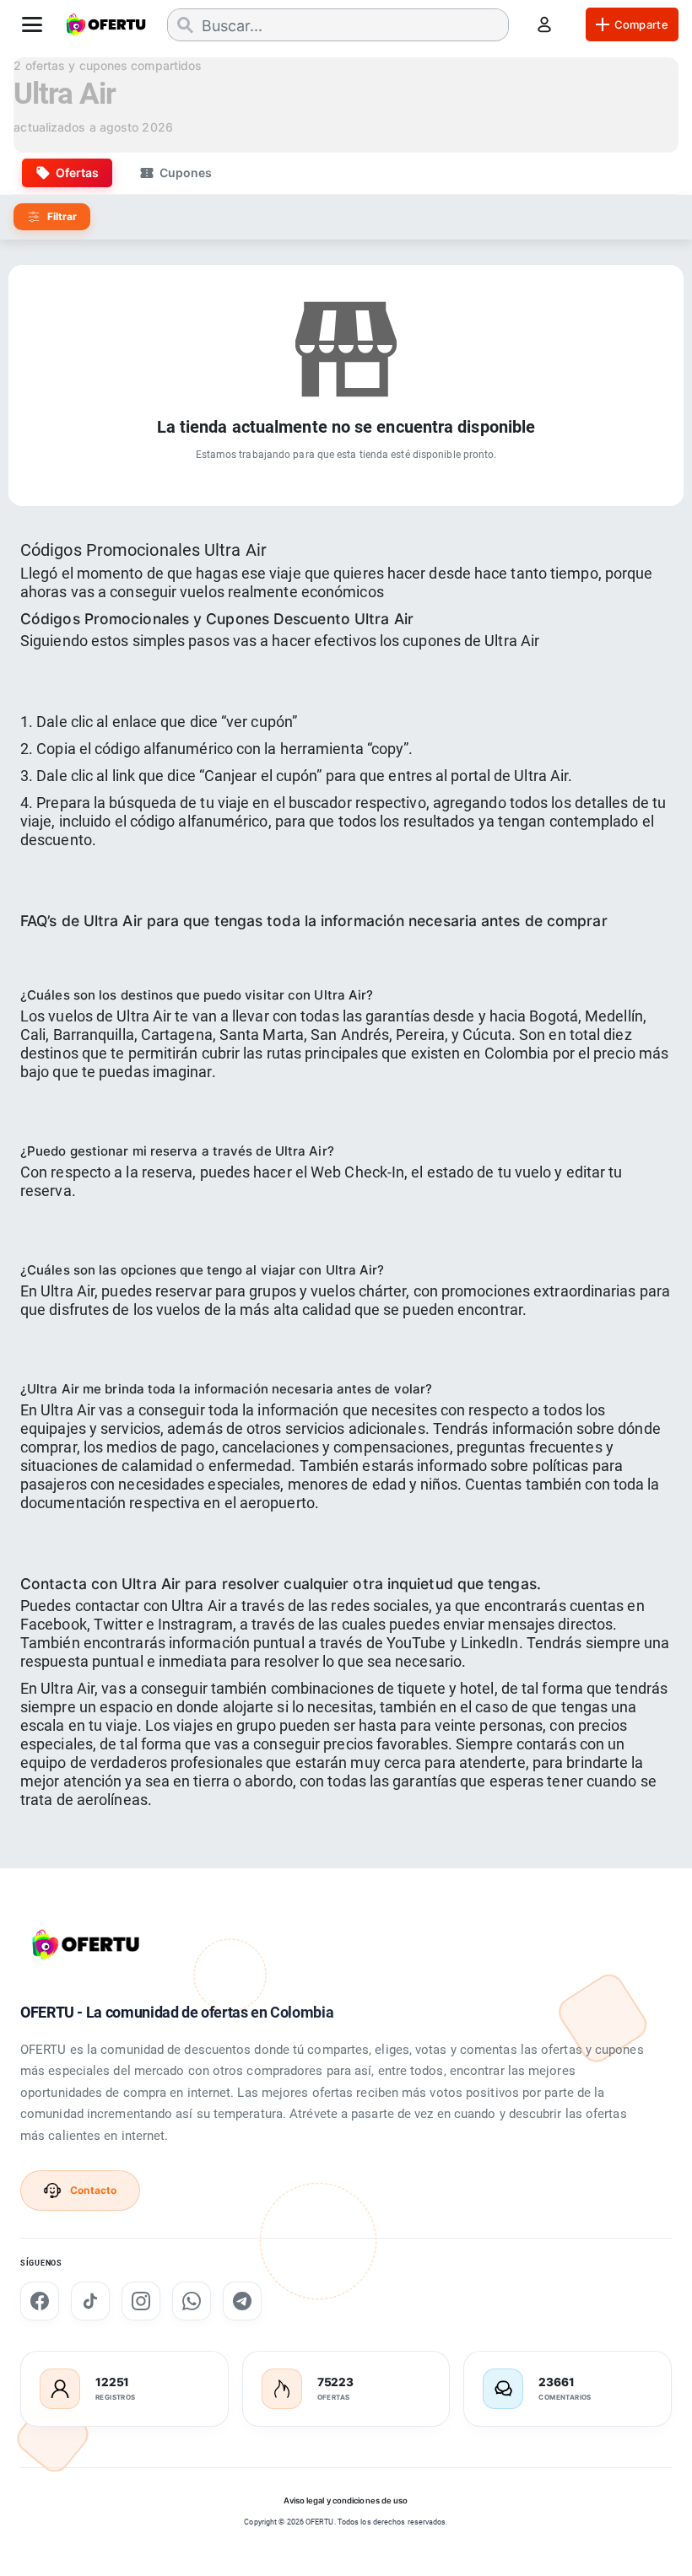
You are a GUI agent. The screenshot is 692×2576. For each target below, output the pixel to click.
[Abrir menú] (32, 24)
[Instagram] (141, 2301)
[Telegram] (242, 2301)
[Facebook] (40, 2301)
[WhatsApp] (192, 2301)
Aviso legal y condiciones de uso (346, 2501)
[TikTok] (90, 2301)
